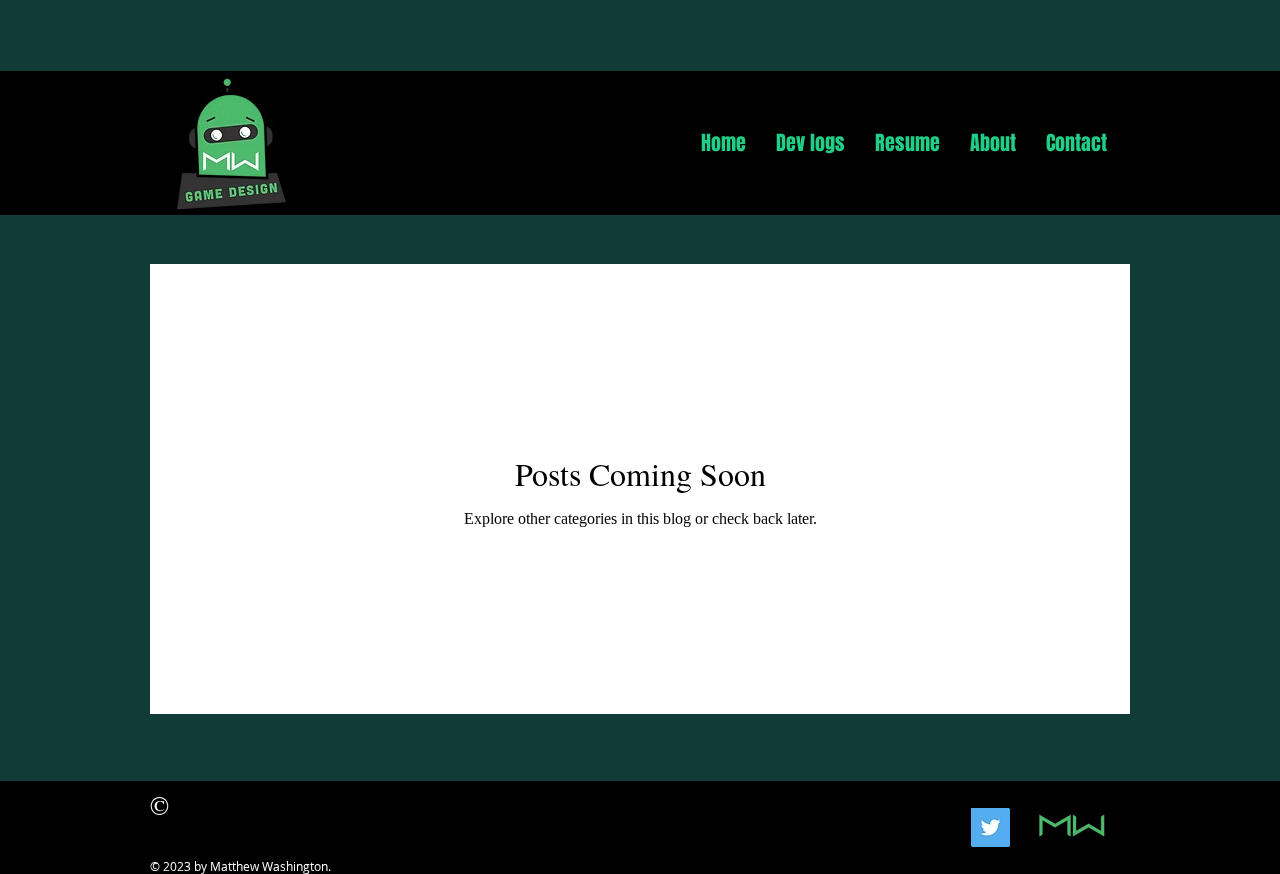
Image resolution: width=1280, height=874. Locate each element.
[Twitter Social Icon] (990, 827)
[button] (810, 143)
